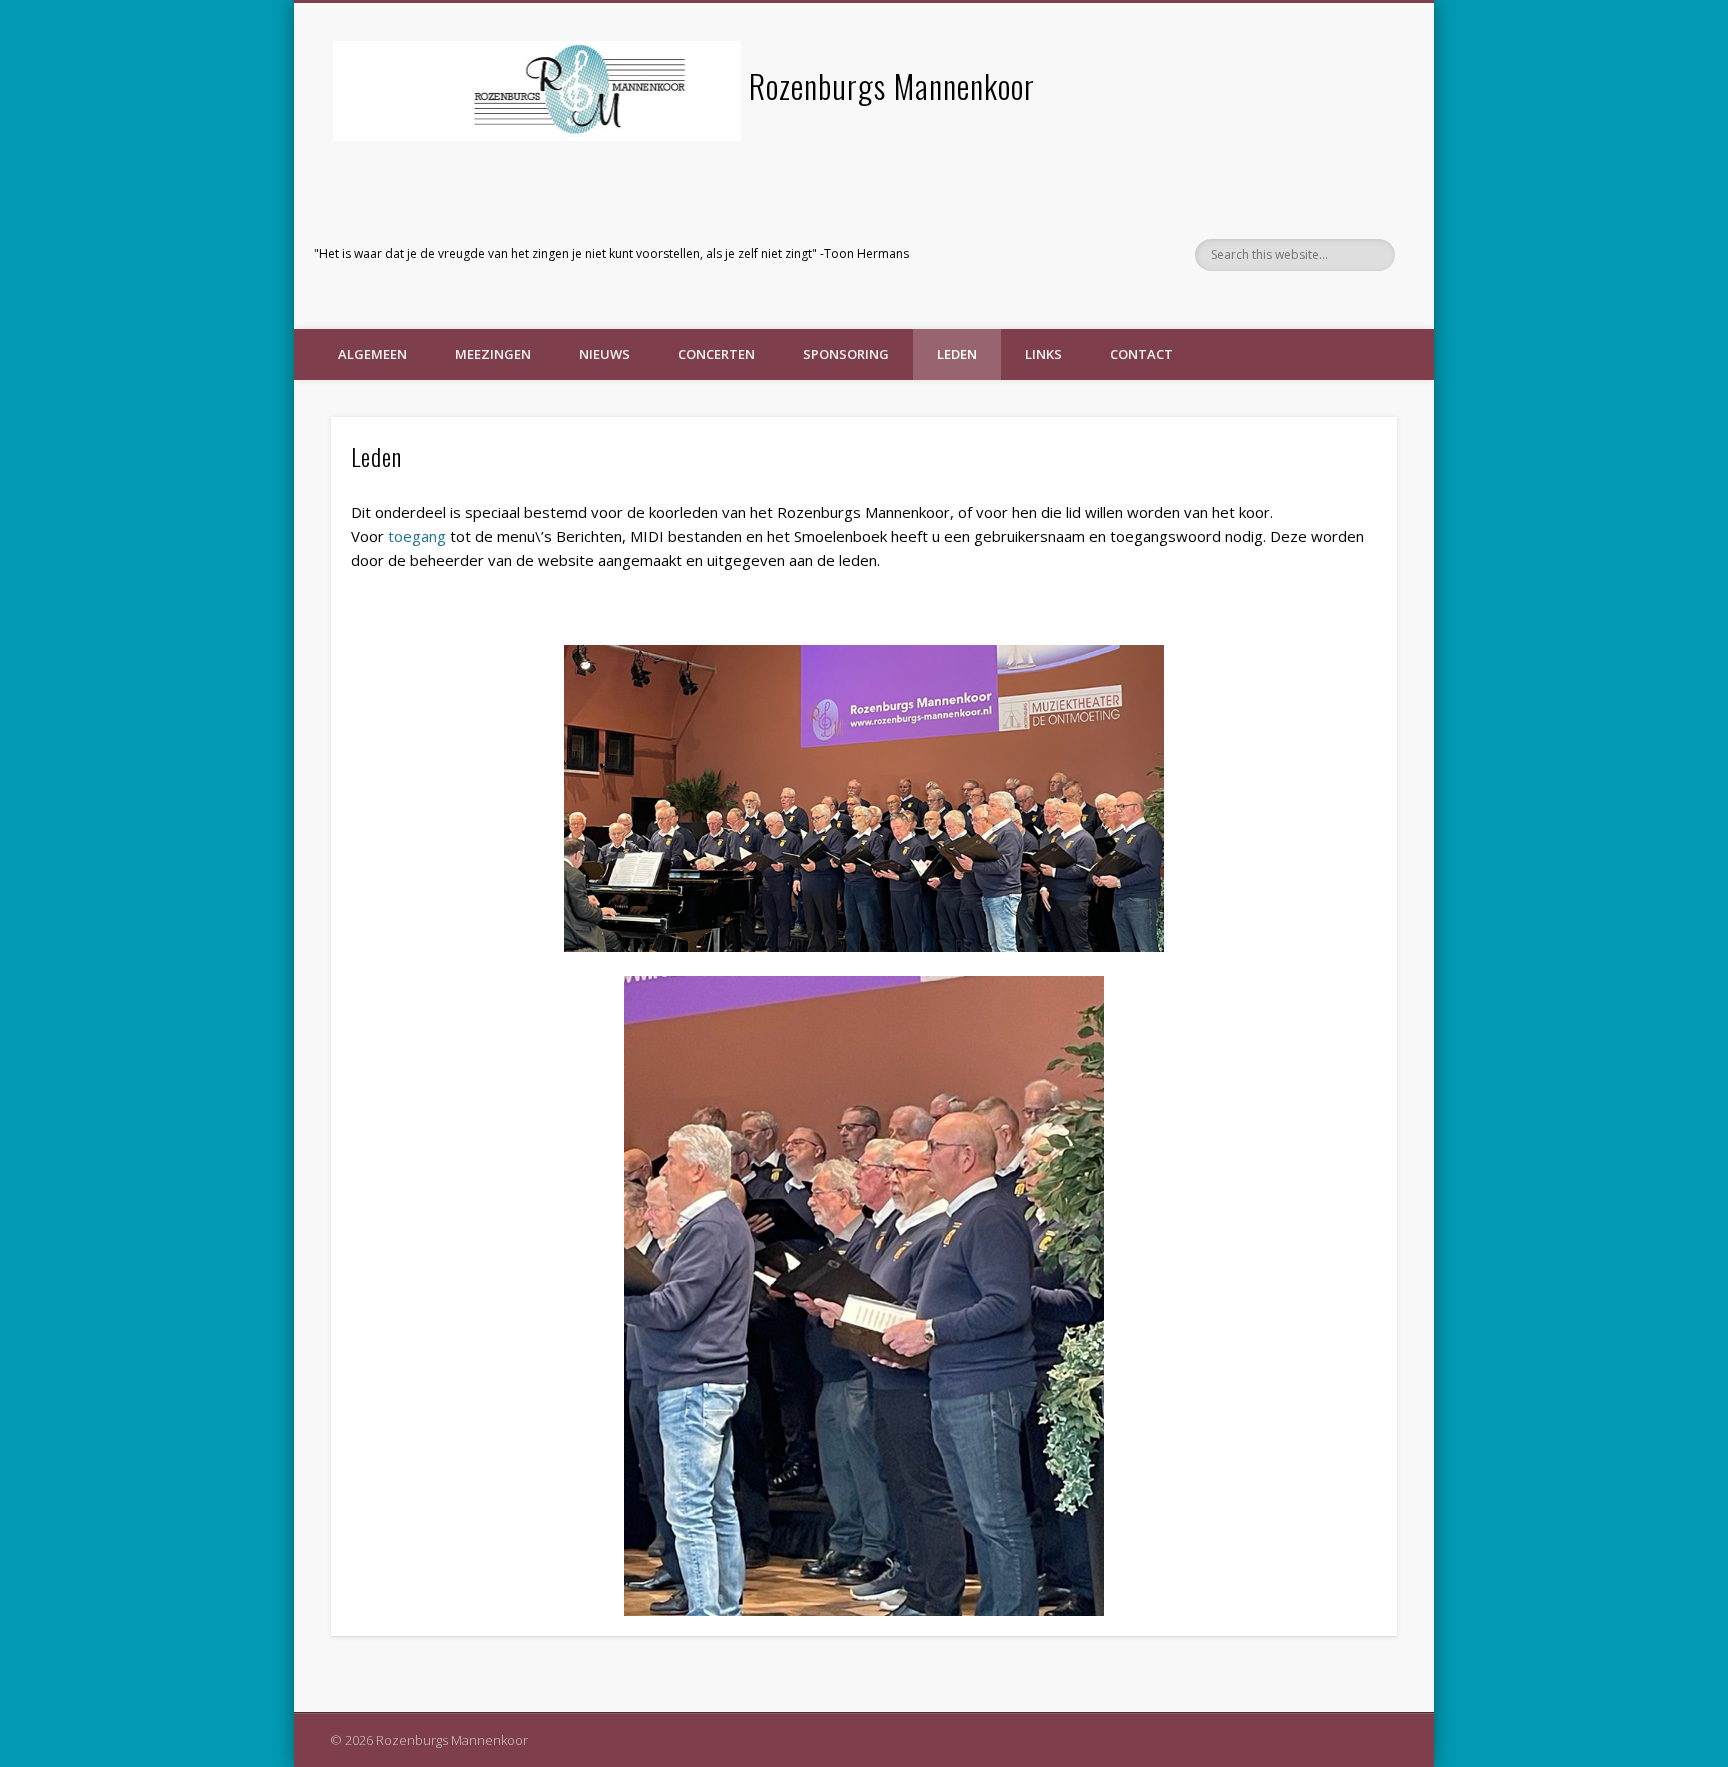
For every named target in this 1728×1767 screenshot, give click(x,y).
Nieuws (604, 354)
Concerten (716, 354)
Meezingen (493, 354)
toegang (417, 536)
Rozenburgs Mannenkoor (892, 85)
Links (1043, 354)
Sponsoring (846, 354)
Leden (957, 354)
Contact (1141, 354)
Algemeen (372, 354)
